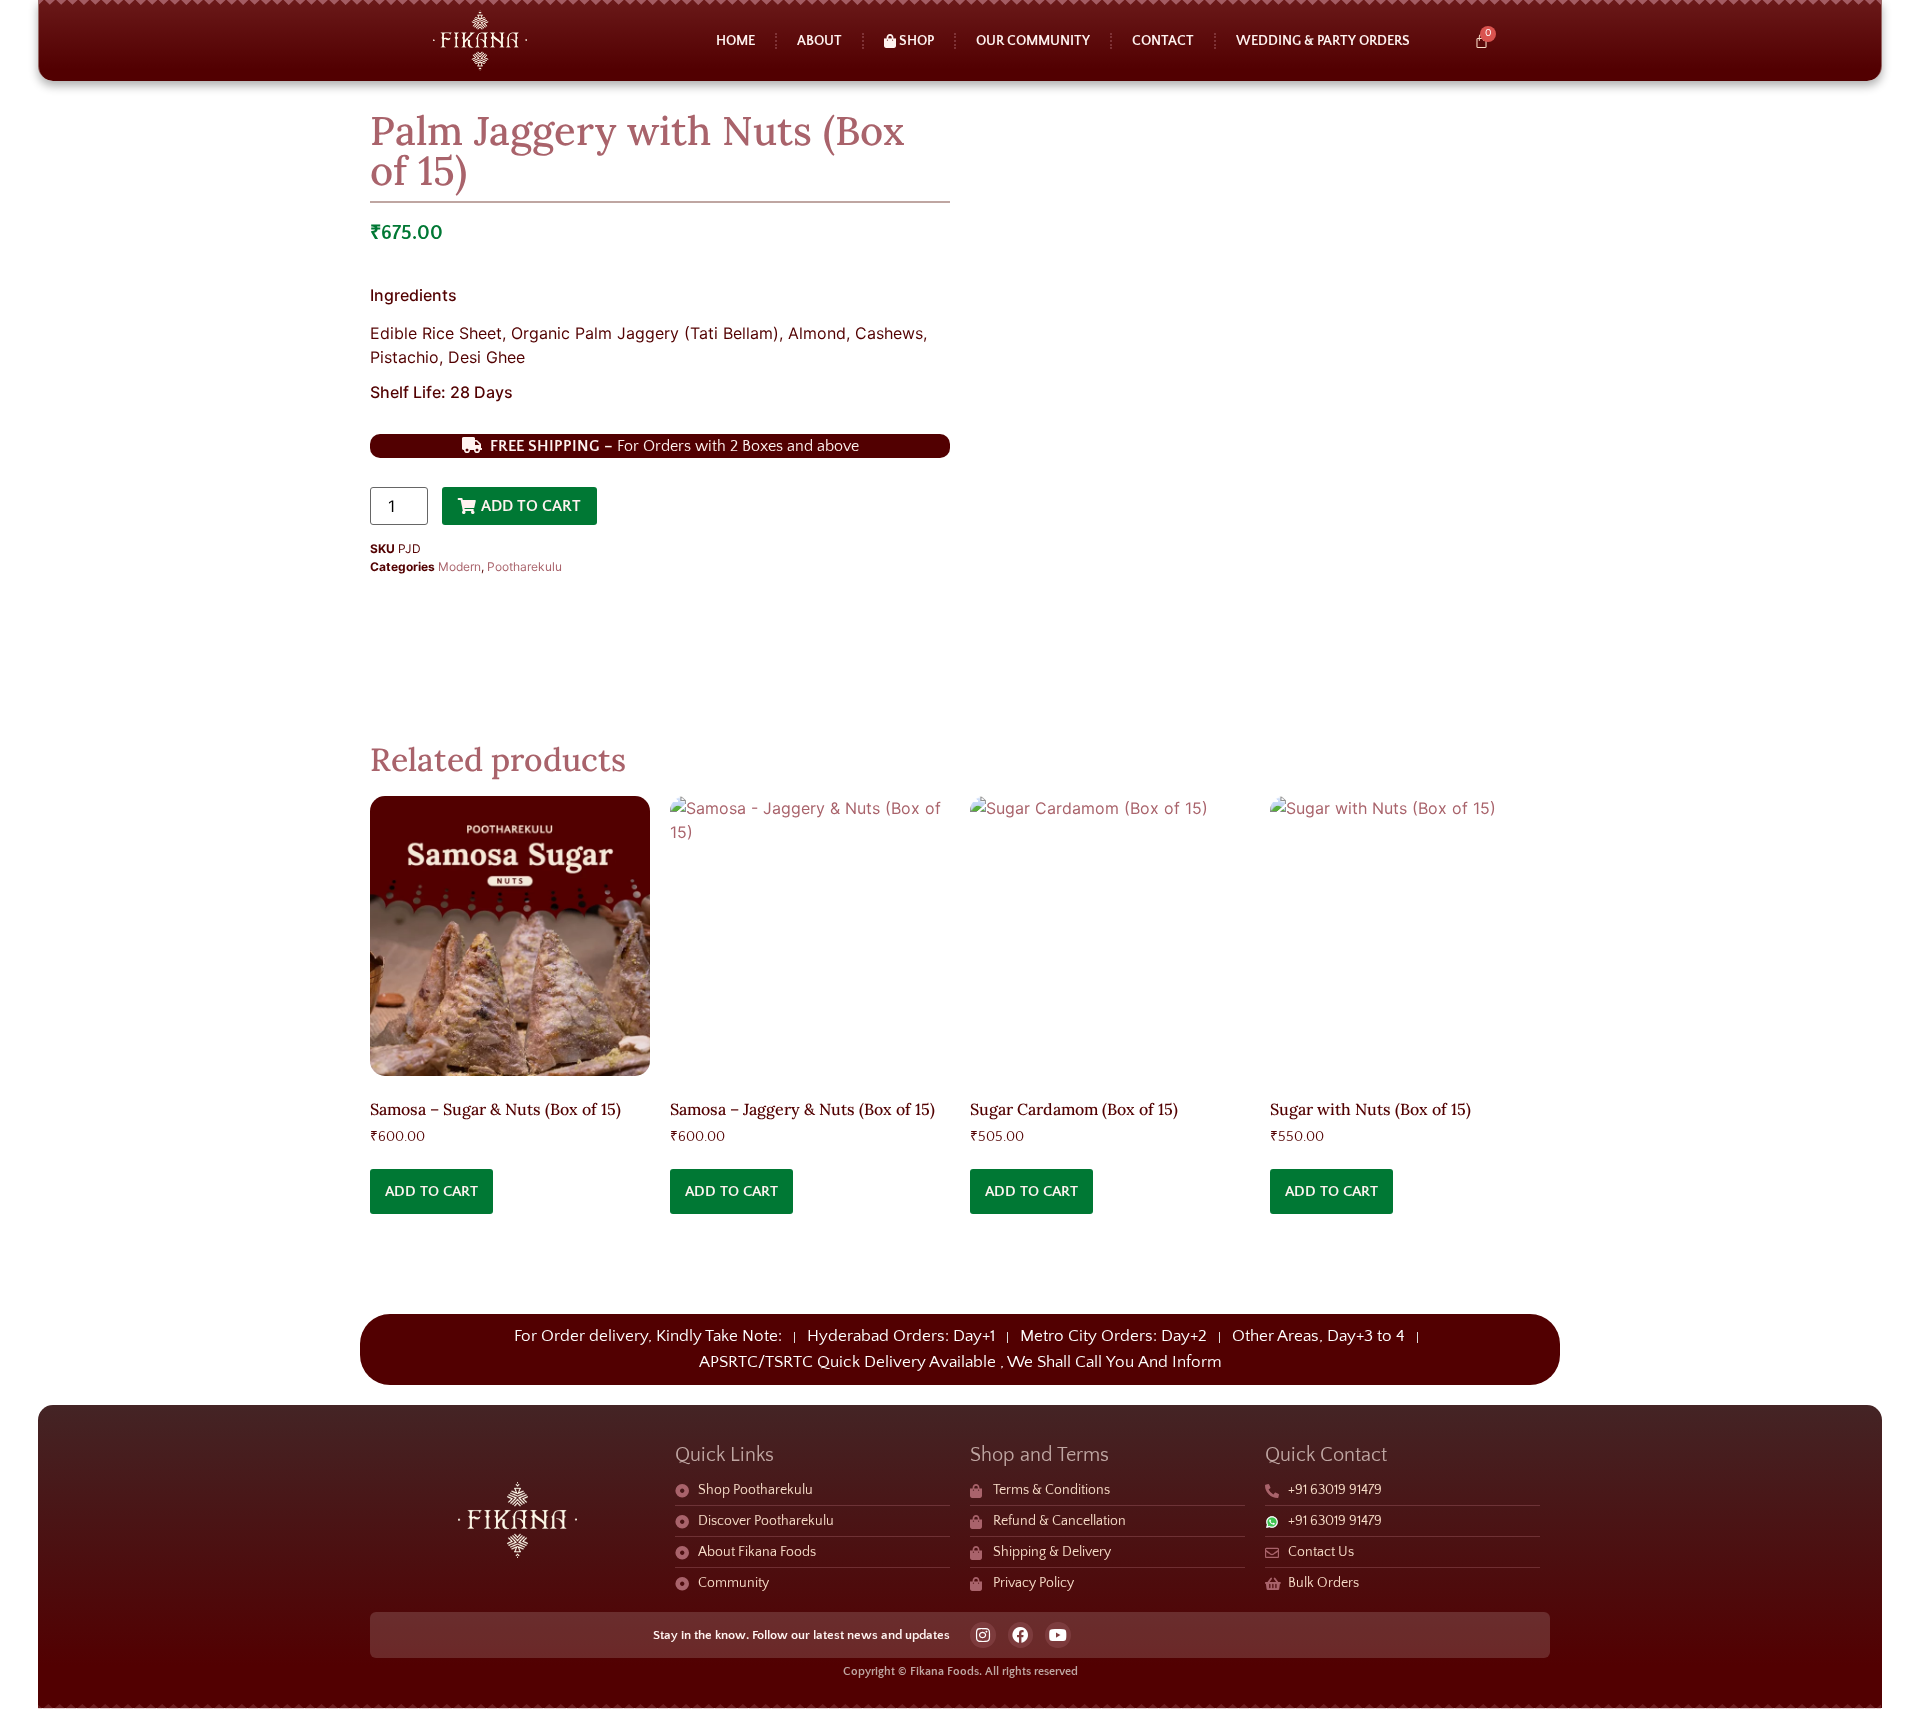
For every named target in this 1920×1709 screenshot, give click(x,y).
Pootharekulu (524, 566)
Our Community (1033, 41)
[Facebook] (1021, 1635)
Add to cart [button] (431, 1191)
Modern (459, 566)
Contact (1163, 41)
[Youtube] (1058, 1635)
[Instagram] (983, 1635)
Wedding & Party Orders (1323, 41)
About (819, 41)
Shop (915, 41)
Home (735, 41)
